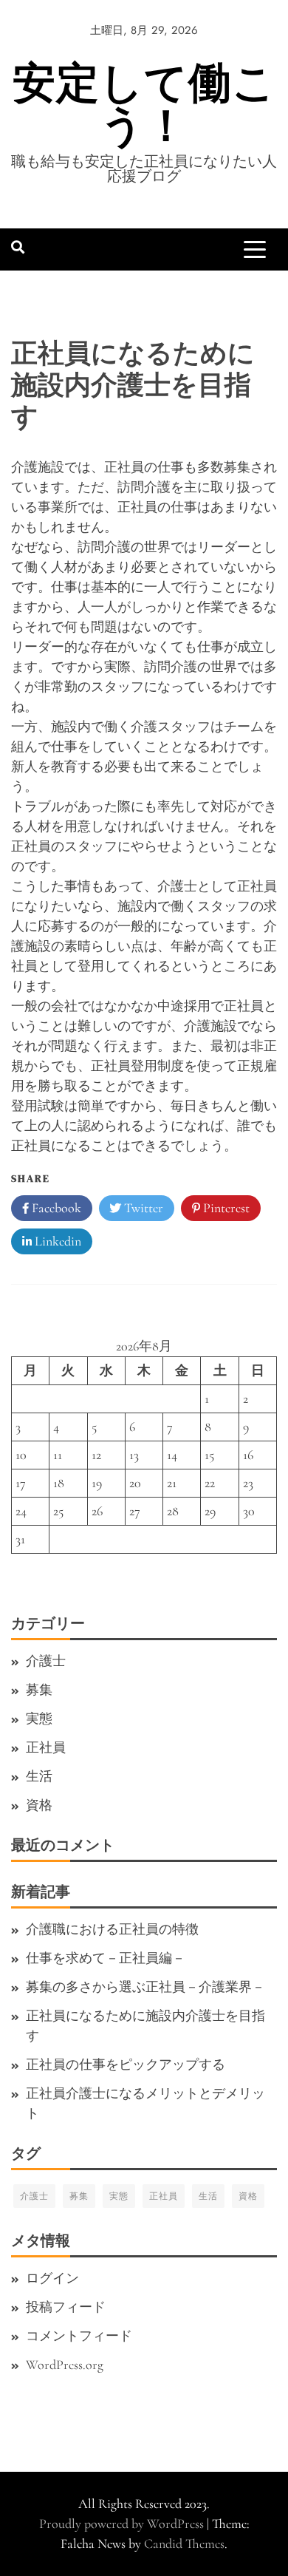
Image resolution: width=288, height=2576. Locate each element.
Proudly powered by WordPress (123, 2524)
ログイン (52, 2278)
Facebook (55, 1208)
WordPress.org (65, 2365)
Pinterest (225, 1208)
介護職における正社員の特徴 (112, 1929)
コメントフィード (79, 2336)
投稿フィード (66, 2307)
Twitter (142, 1208)
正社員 (46, 1747)
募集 (39, 1690)
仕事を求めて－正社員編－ (106, 1958)
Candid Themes (184, 2543)
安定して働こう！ (144, 104)
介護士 (46, 1661)
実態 (39, 1719)
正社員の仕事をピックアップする (126, 2064)
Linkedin (56, 1241)
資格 (39, 1805)
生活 (39, 1776)
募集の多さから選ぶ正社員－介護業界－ (145, 1987)
